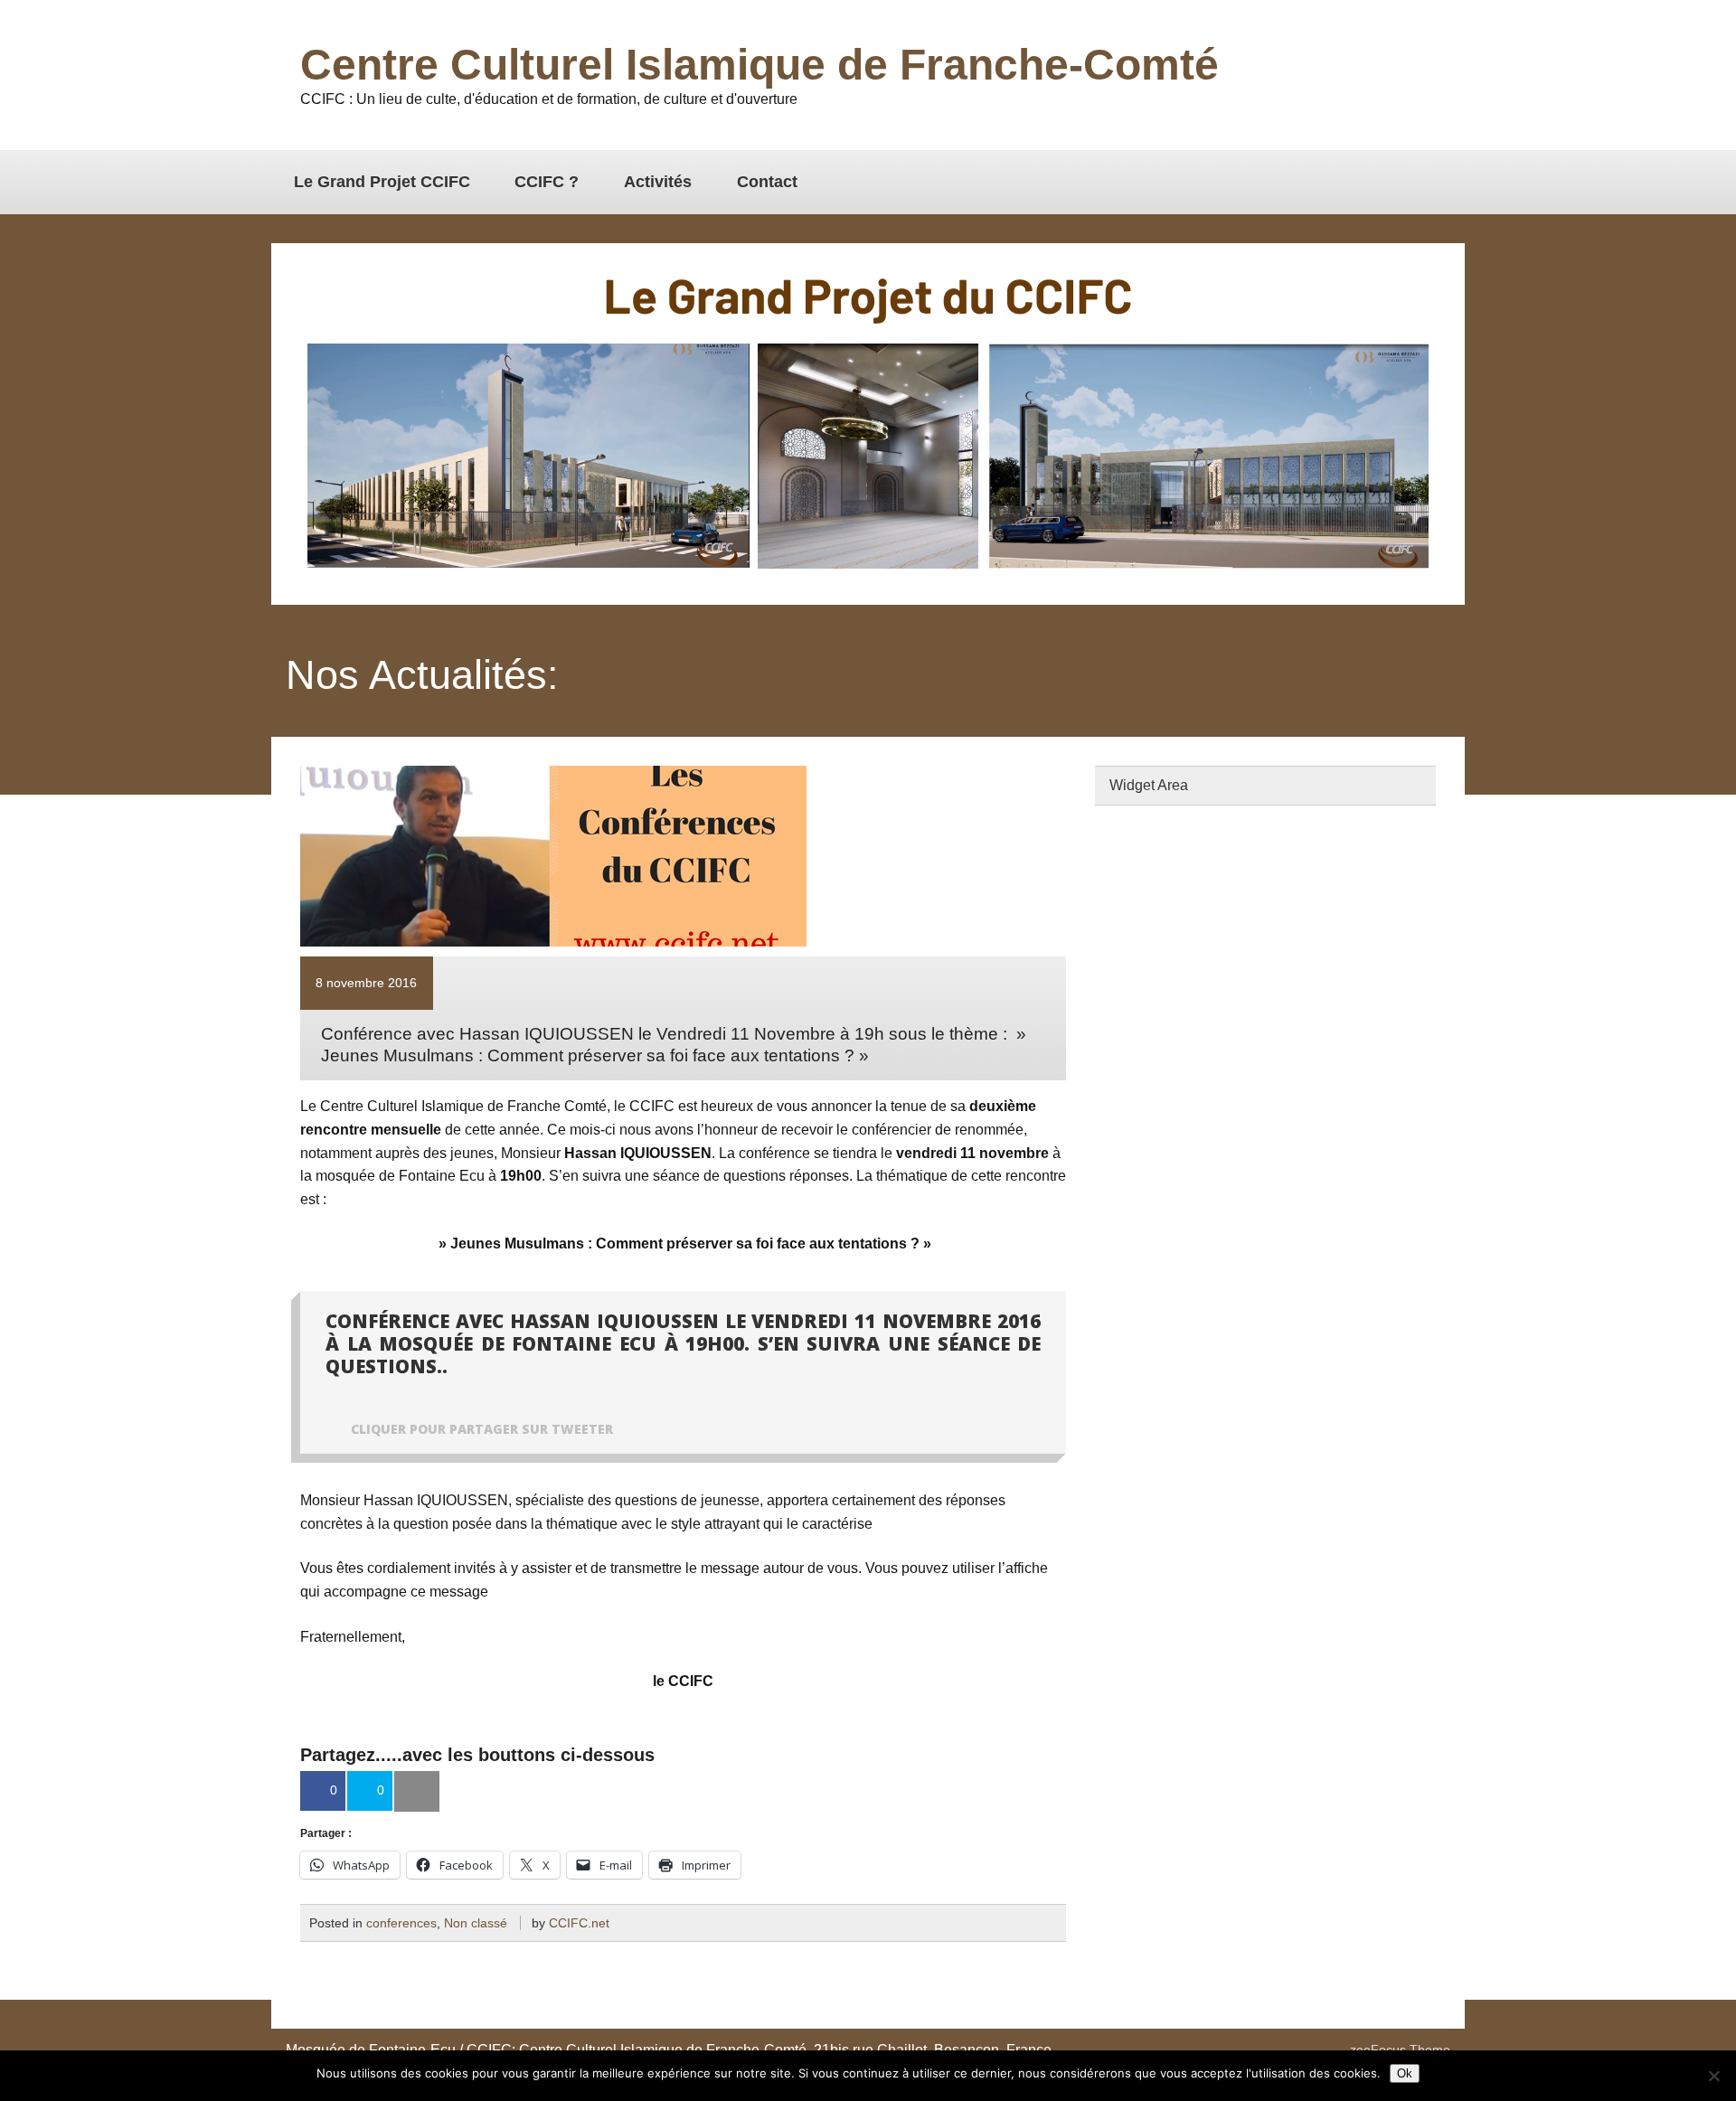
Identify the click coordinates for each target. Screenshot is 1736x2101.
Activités (658, 182)
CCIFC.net (579, 1923)
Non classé (476, 1923)
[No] (1713, 2076)
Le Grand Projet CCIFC (382, 182)
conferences (401, 1923)
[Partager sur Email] (417, 1792)
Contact (767, 182)
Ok (1405, 2073)
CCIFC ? (547, 182)
